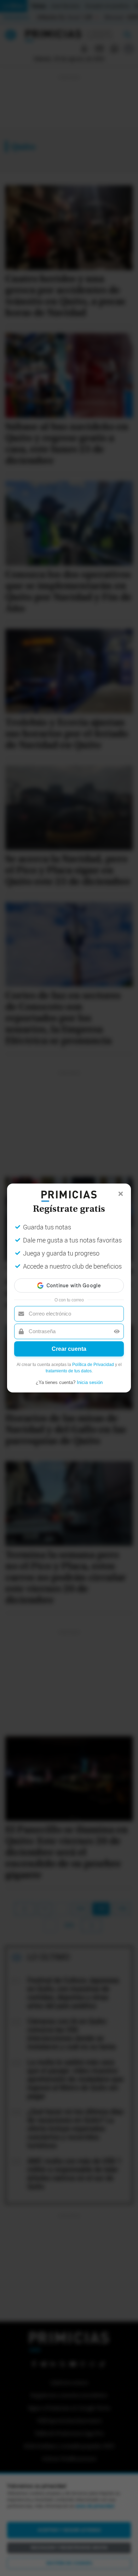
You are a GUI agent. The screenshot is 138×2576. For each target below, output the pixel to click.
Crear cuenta (69, 1349)
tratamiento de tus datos (69, 1371)
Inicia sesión (90, 1382)
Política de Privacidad (93, 1365)
